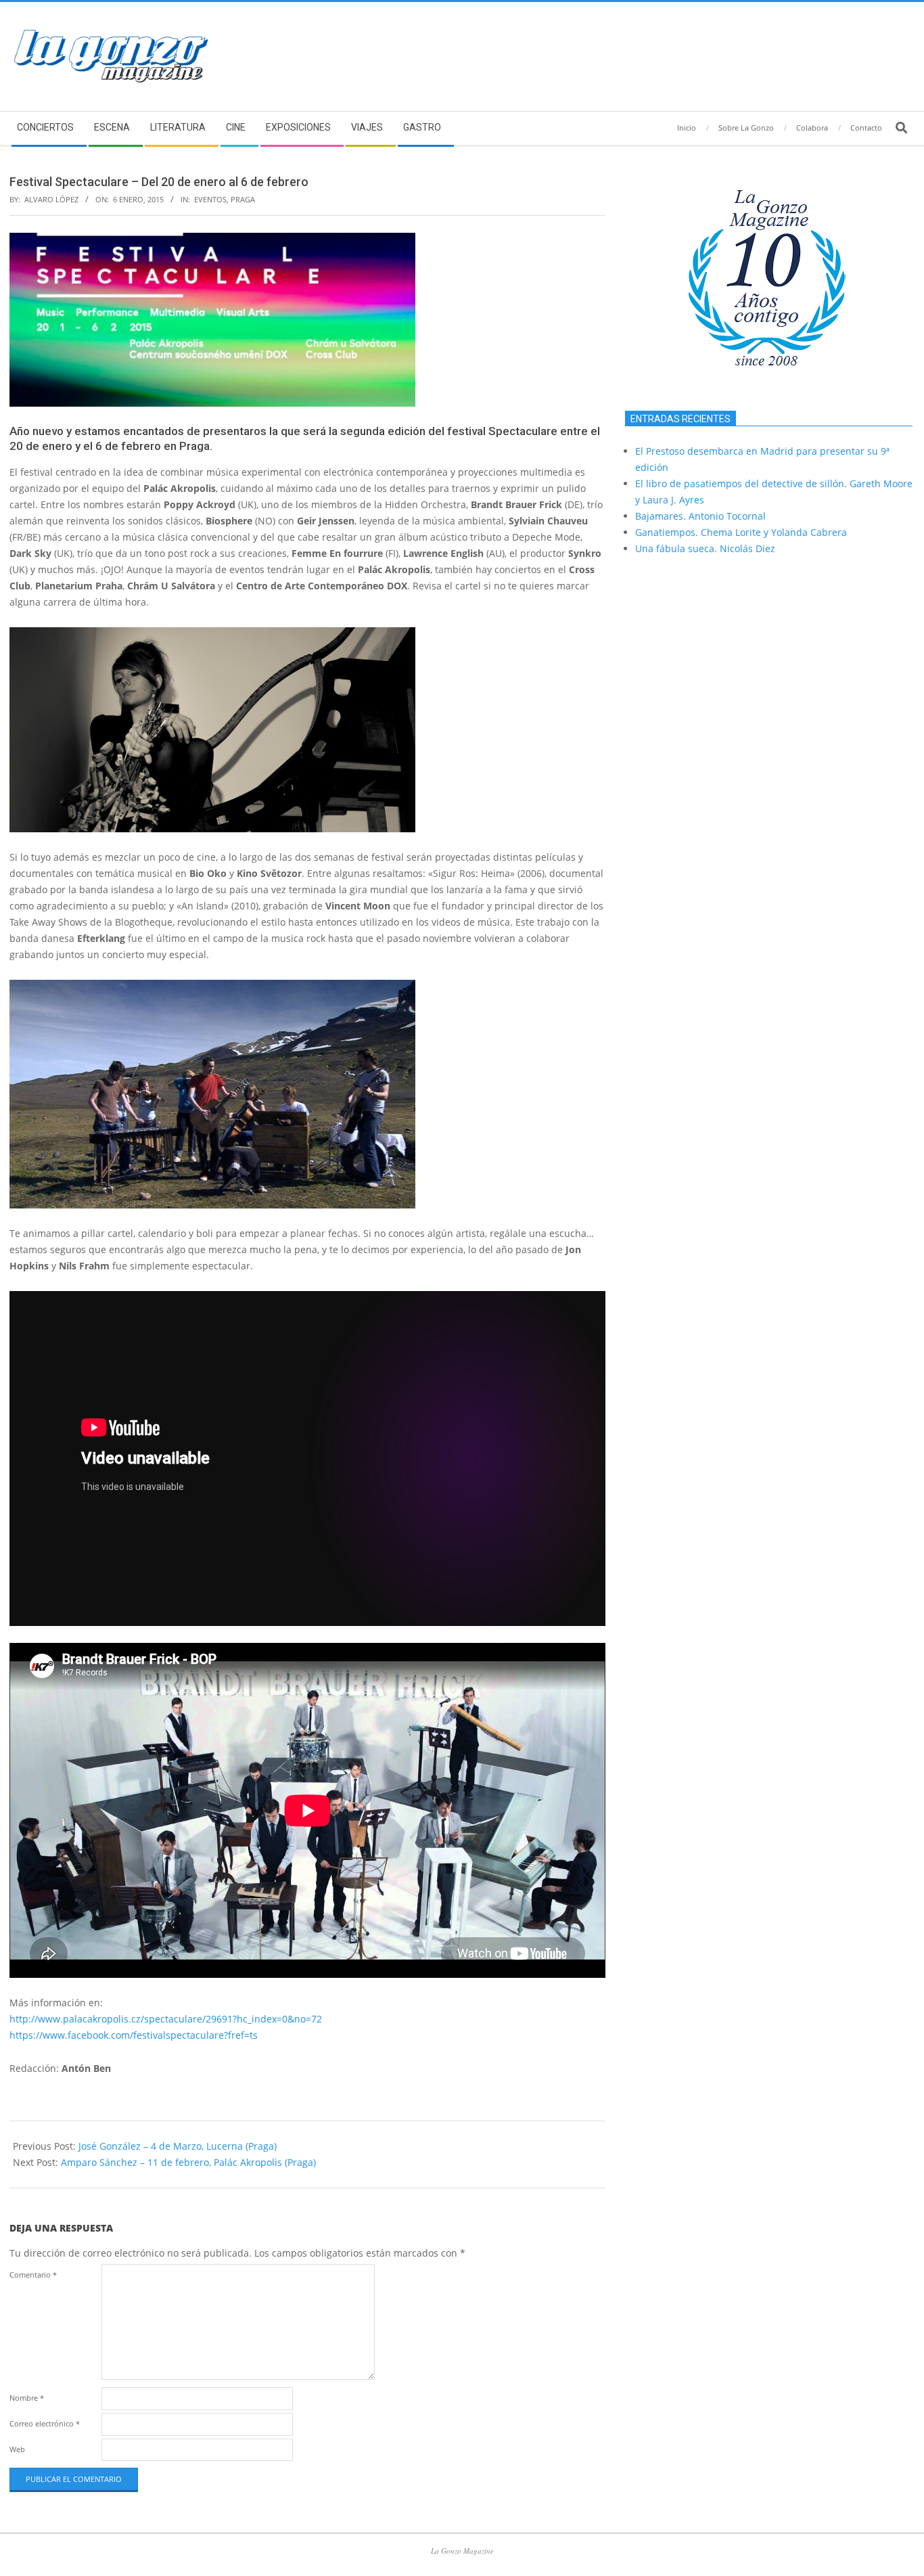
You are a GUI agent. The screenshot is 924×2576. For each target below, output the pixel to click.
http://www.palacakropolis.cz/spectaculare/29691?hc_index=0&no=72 (166, 2019)
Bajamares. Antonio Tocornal (700, 516)
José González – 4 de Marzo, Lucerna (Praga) (178, 2146)
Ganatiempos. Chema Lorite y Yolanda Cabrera (741, 532)
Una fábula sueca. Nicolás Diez (705, 548)
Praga (243, 199)
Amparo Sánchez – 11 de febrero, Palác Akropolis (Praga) (188, 2162)
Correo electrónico (45, 2423)
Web (17, 2449)
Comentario (33, 2275)
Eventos (210, 199)
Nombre (27, 2398)
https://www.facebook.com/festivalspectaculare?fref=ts (134, 2035)
